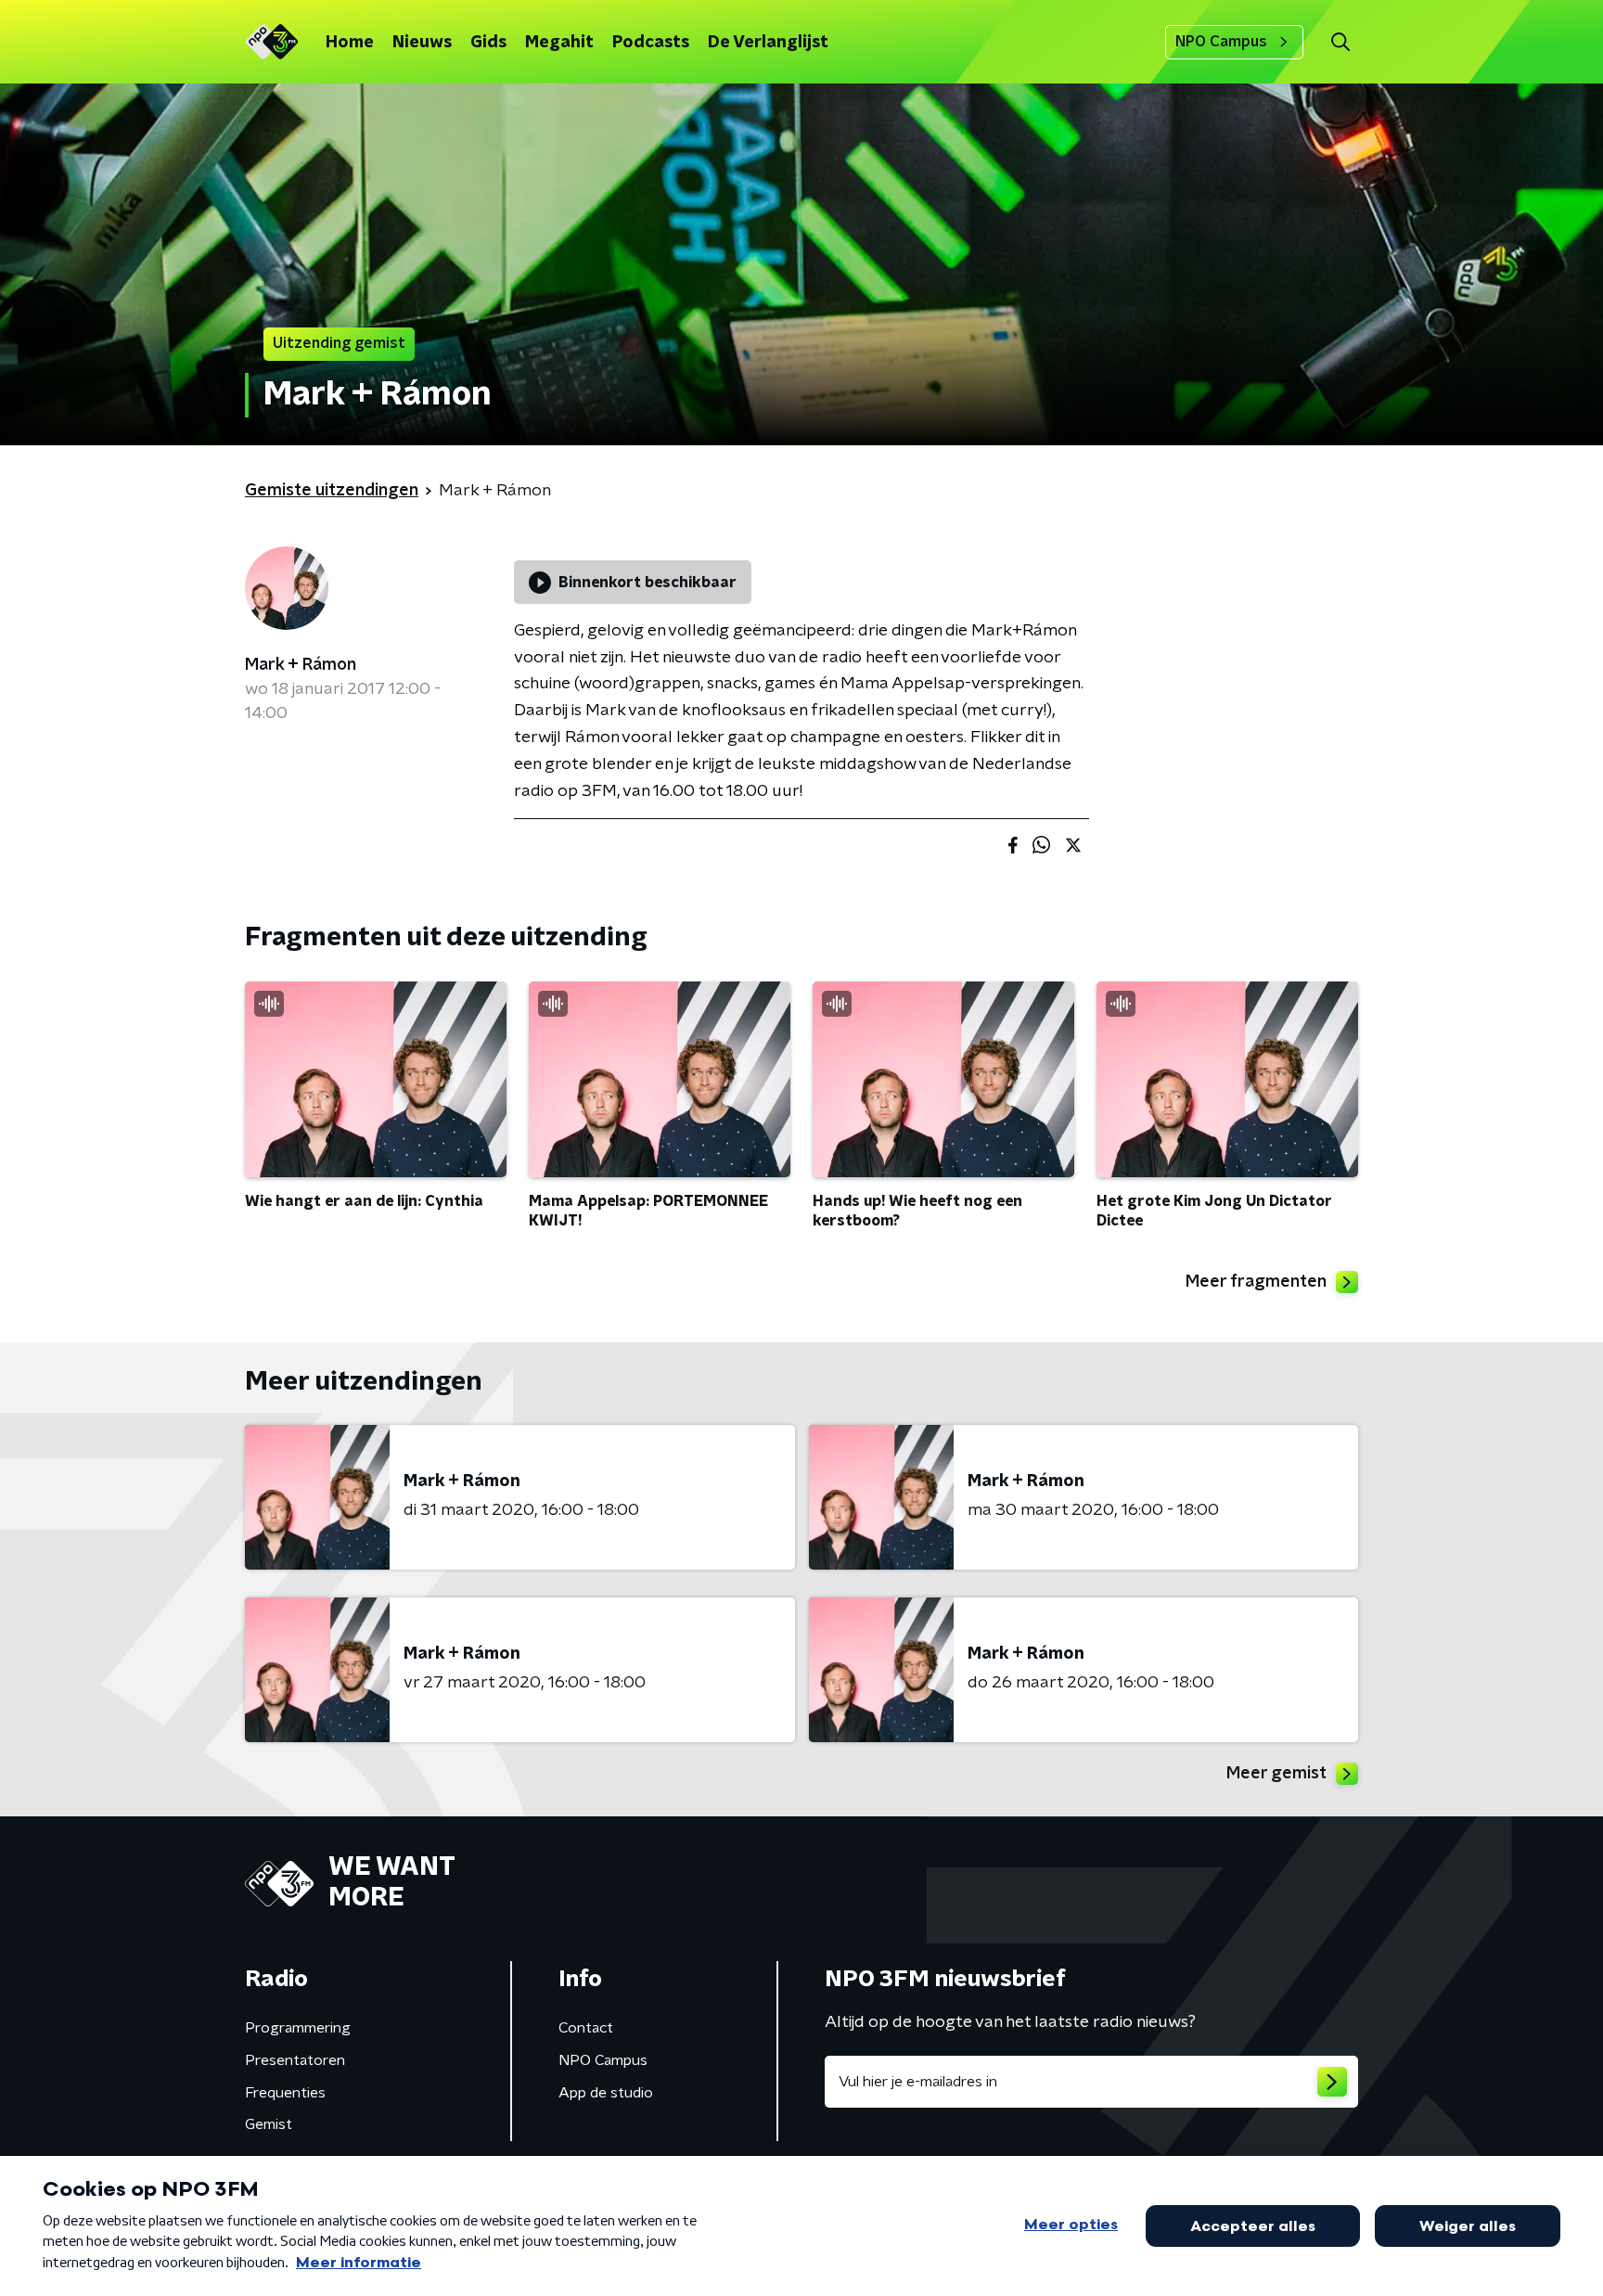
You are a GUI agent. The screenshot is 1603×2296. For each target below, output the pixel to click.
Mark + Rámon (301, 665)
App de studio (606, 2093)
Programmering (298, 2028)
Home (350, 43)
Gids (488, 43)
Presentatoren (295, 2060)
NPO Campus (1221, 42)
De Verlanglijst (768, 43)
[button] (1340, 42)
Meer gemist (1276, 1774)
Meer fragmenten (1256, 1282)
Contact (586, 2028)
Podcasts (651, 43)
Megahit (559, 43)
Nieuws (422, 43)
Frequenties (285, 2093)
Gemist (269, 2124)
